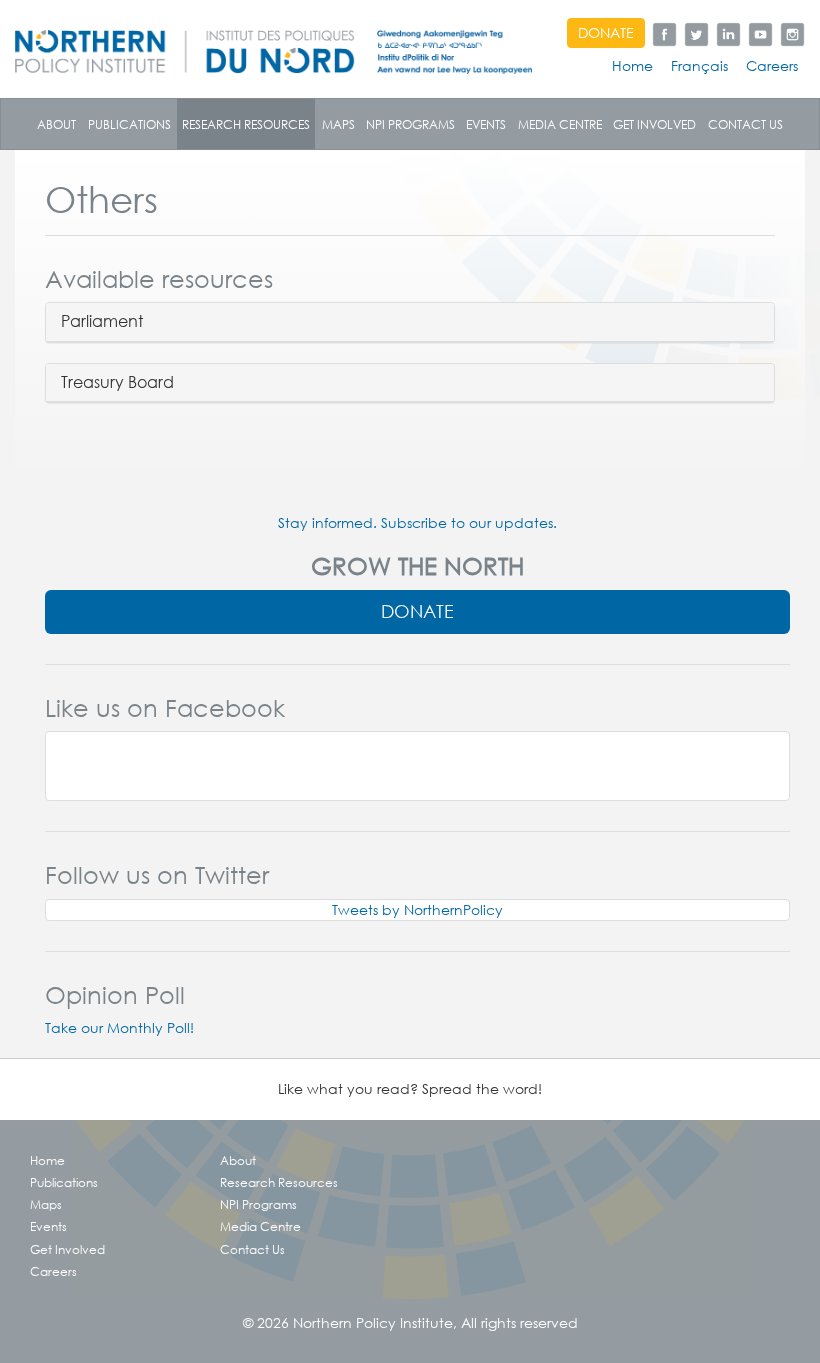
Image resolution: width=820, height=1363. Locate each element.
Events (486, 124)
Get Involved (654, 124)
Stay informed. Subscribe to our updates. (417, 523)
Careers (772, 66)
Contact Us (745, 124)
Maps (338, 124)
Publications (129, 124)
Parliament (102, 321)
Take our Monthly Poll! (119, 1028)
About (56, 124)
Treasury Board (117, 382)
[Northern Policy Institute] (273, 44)
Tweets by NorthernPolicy (417, 910)
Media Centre (560, 124)
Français (699, 66)
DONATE (606, 33)
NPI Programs (410, 124)
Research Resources (246, 124)
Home (632, 66)
